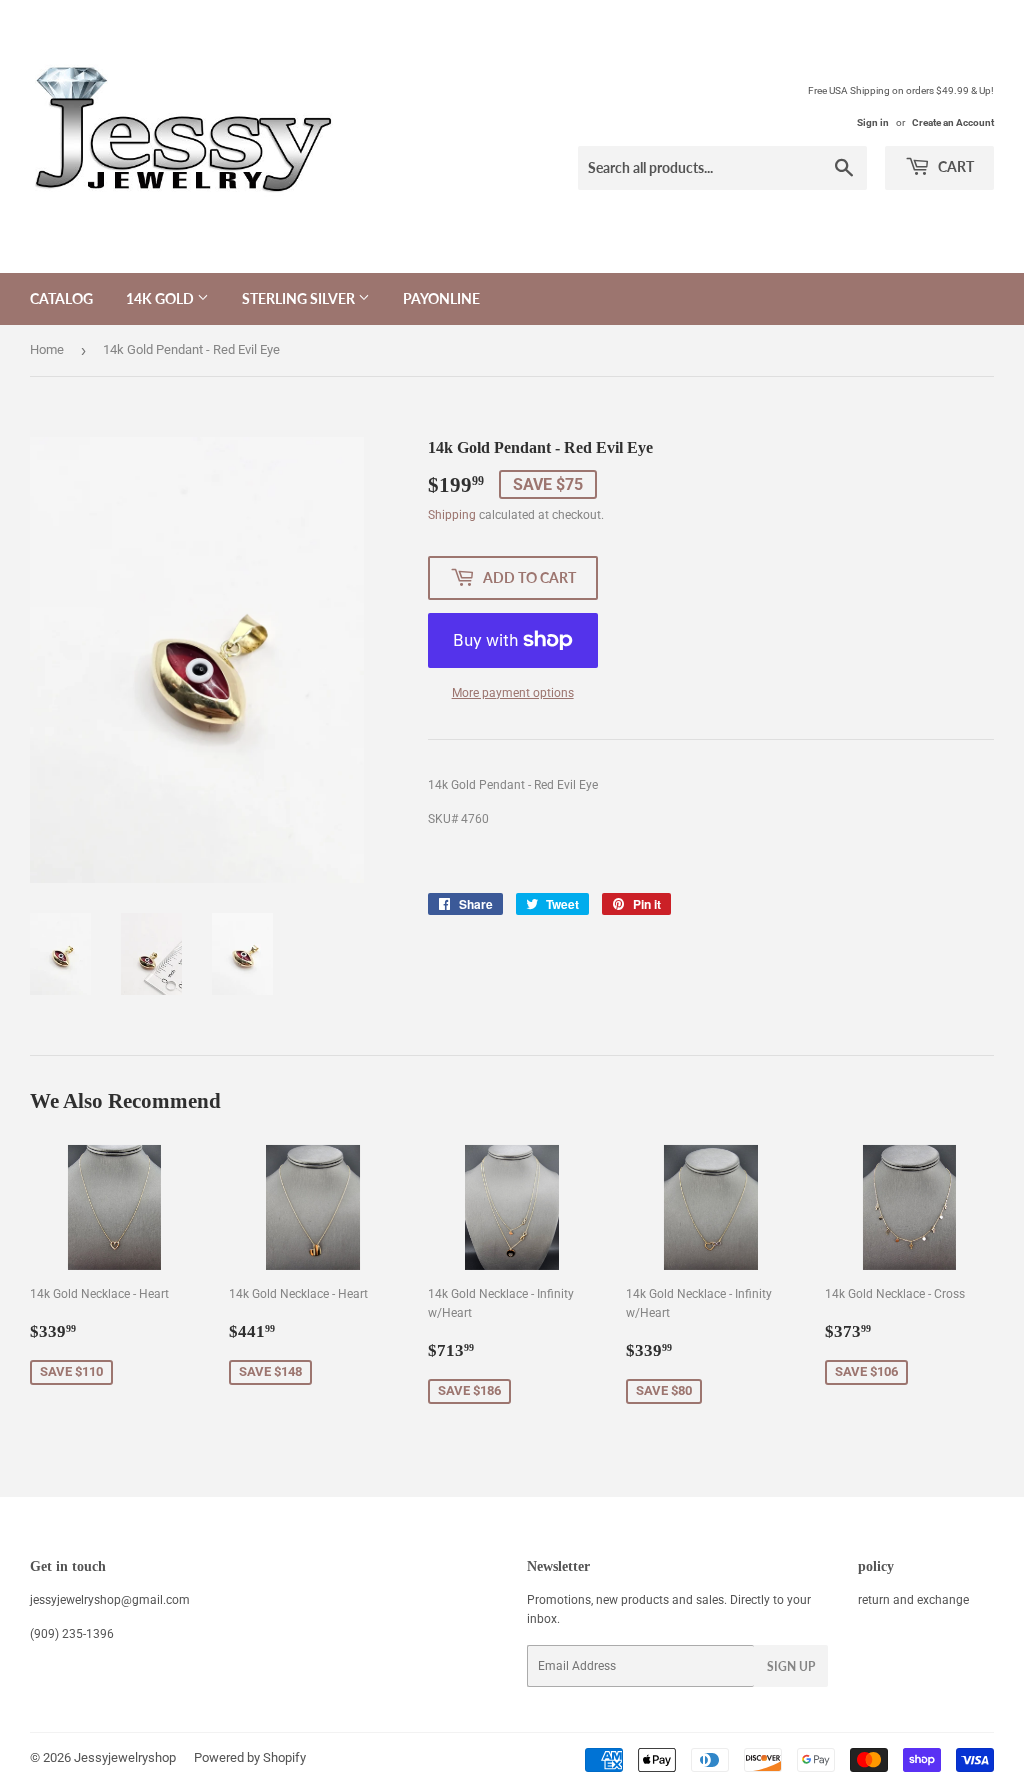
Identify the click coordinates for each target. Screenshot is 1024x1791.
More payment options (513, 693)
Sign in (873, 122)
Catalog (61, 298)
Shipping (452, 515)
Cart (954, 166)
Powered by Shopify (250, 1757)
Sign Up (791, 1666)
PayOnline (441, 298)
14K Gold (161, 298)
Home (47, 349)
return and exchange (913, 1600)
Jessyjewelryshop (125, 1757)
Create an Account (953, 122)
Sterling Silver (300, 298)
